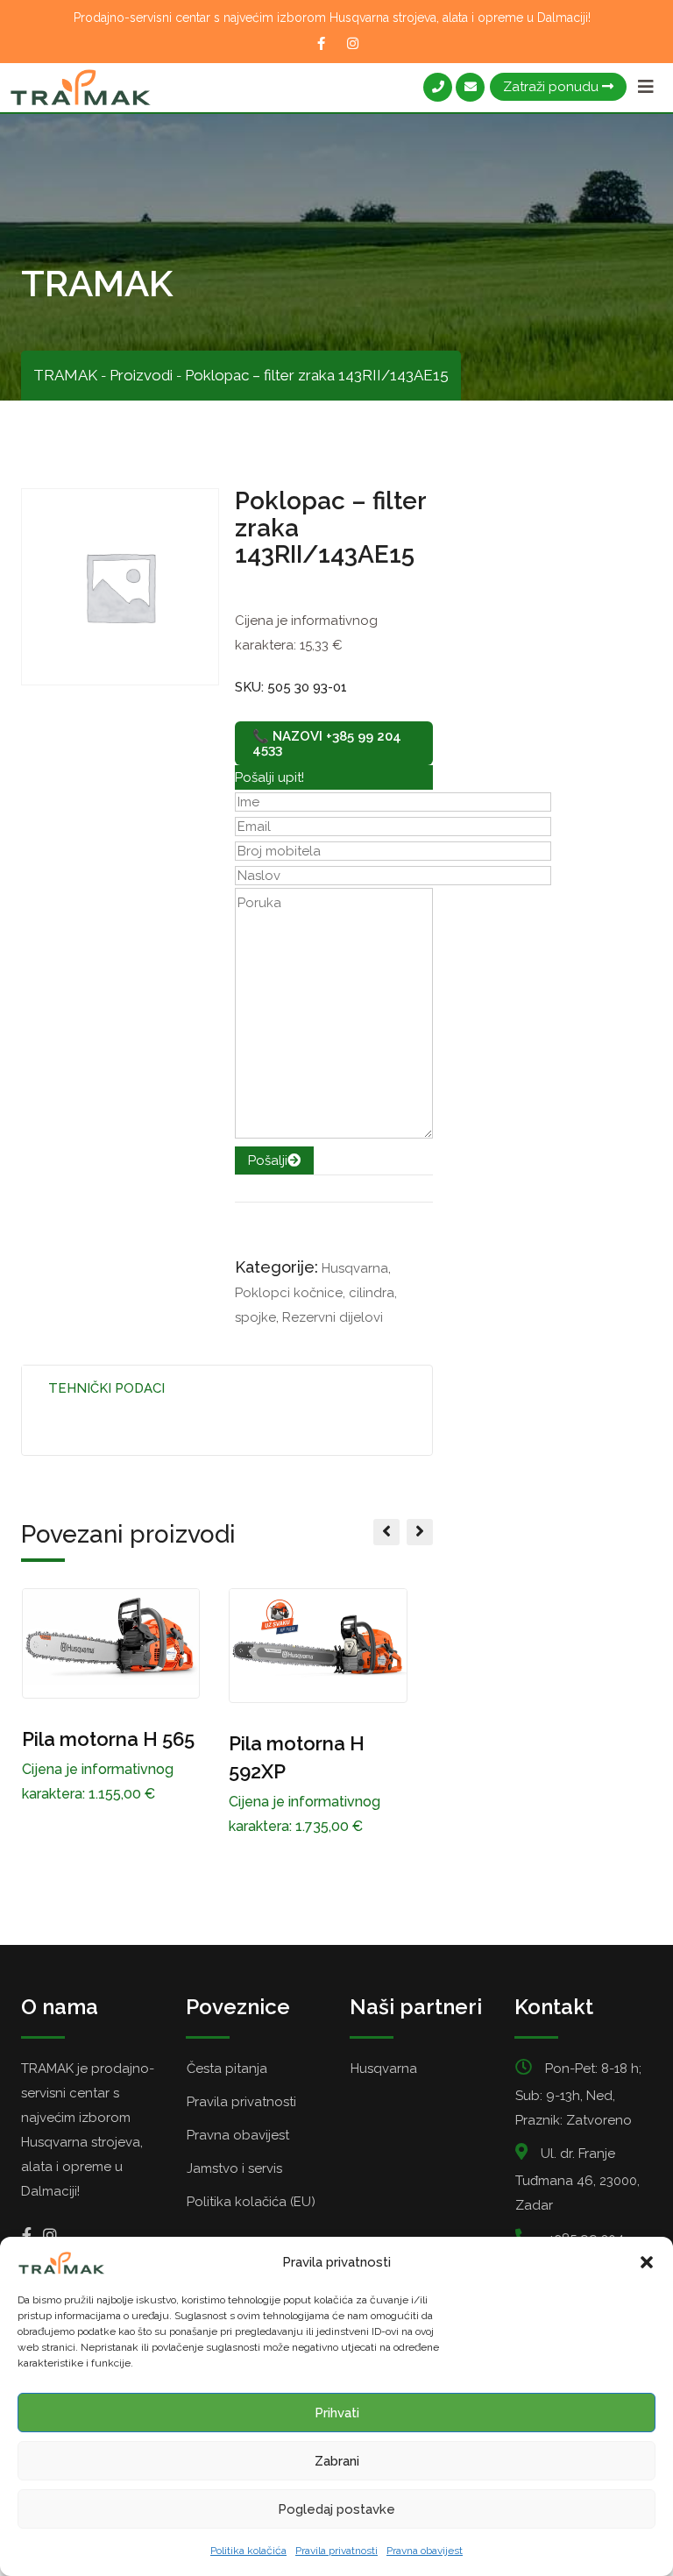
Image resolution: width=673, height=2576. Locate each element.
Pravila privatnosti (336, 2551)
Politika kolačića (248, 2551)
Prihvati (337, 2413)
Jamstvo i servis (234, 2168)
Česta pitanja (227, 2069)
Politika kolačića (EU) (251, 2202)
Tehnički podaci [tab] (106, 1388)
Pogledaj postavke (336, 2509)
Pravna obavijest (425, 2551)
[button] (647, 2262)
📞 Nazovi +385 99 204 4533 (327, 743)
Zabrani (337, 2461)
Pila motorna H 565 (108, 1739)
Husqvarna (355, 1268)
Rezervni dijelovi (333, 1317)
